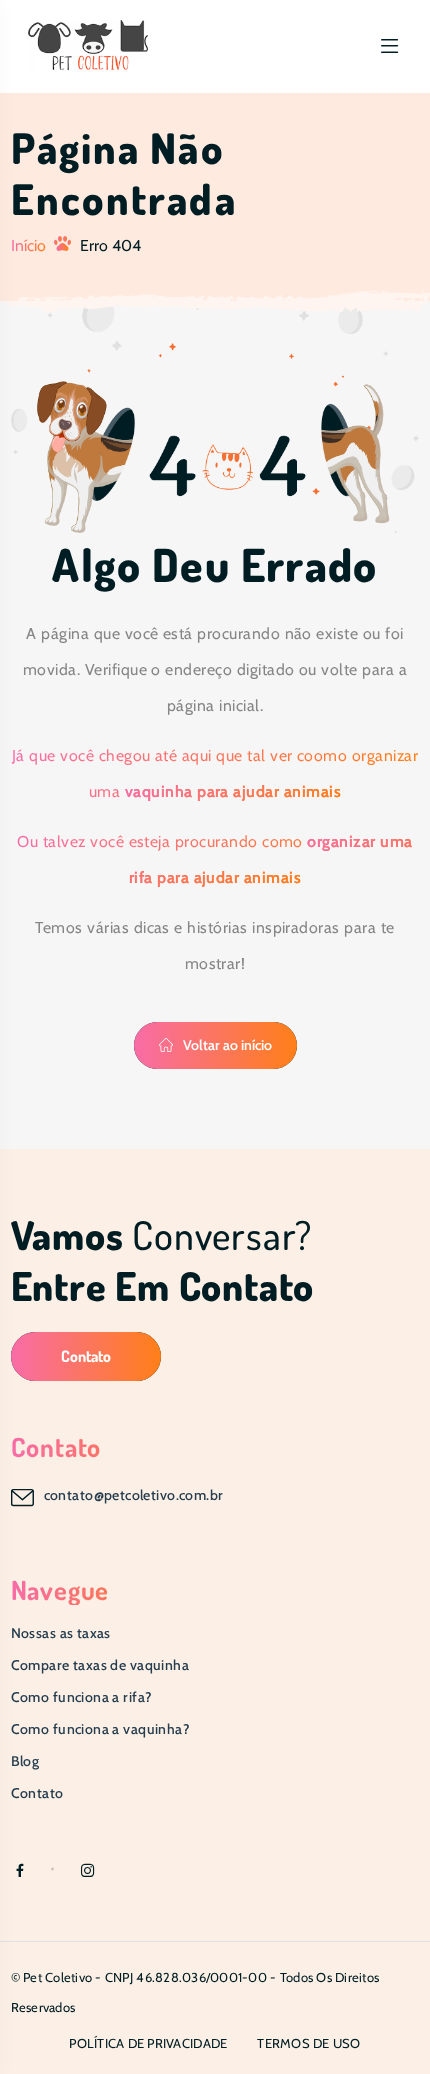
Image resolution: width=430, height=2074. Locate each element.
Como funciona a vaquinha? (101, 1729)
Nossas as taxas (61, 1633)
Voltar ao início (227, 1045)
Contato (86, 1356)
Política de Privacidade (148, 2043)
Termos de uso (308, 2043)
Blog (25, 1761)
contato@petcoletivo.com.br (134, 1495)
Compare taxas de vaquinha (100, 1665)
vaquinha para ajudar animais (233, 791)
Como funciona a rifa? (82, 1697)
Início (28, 245)
